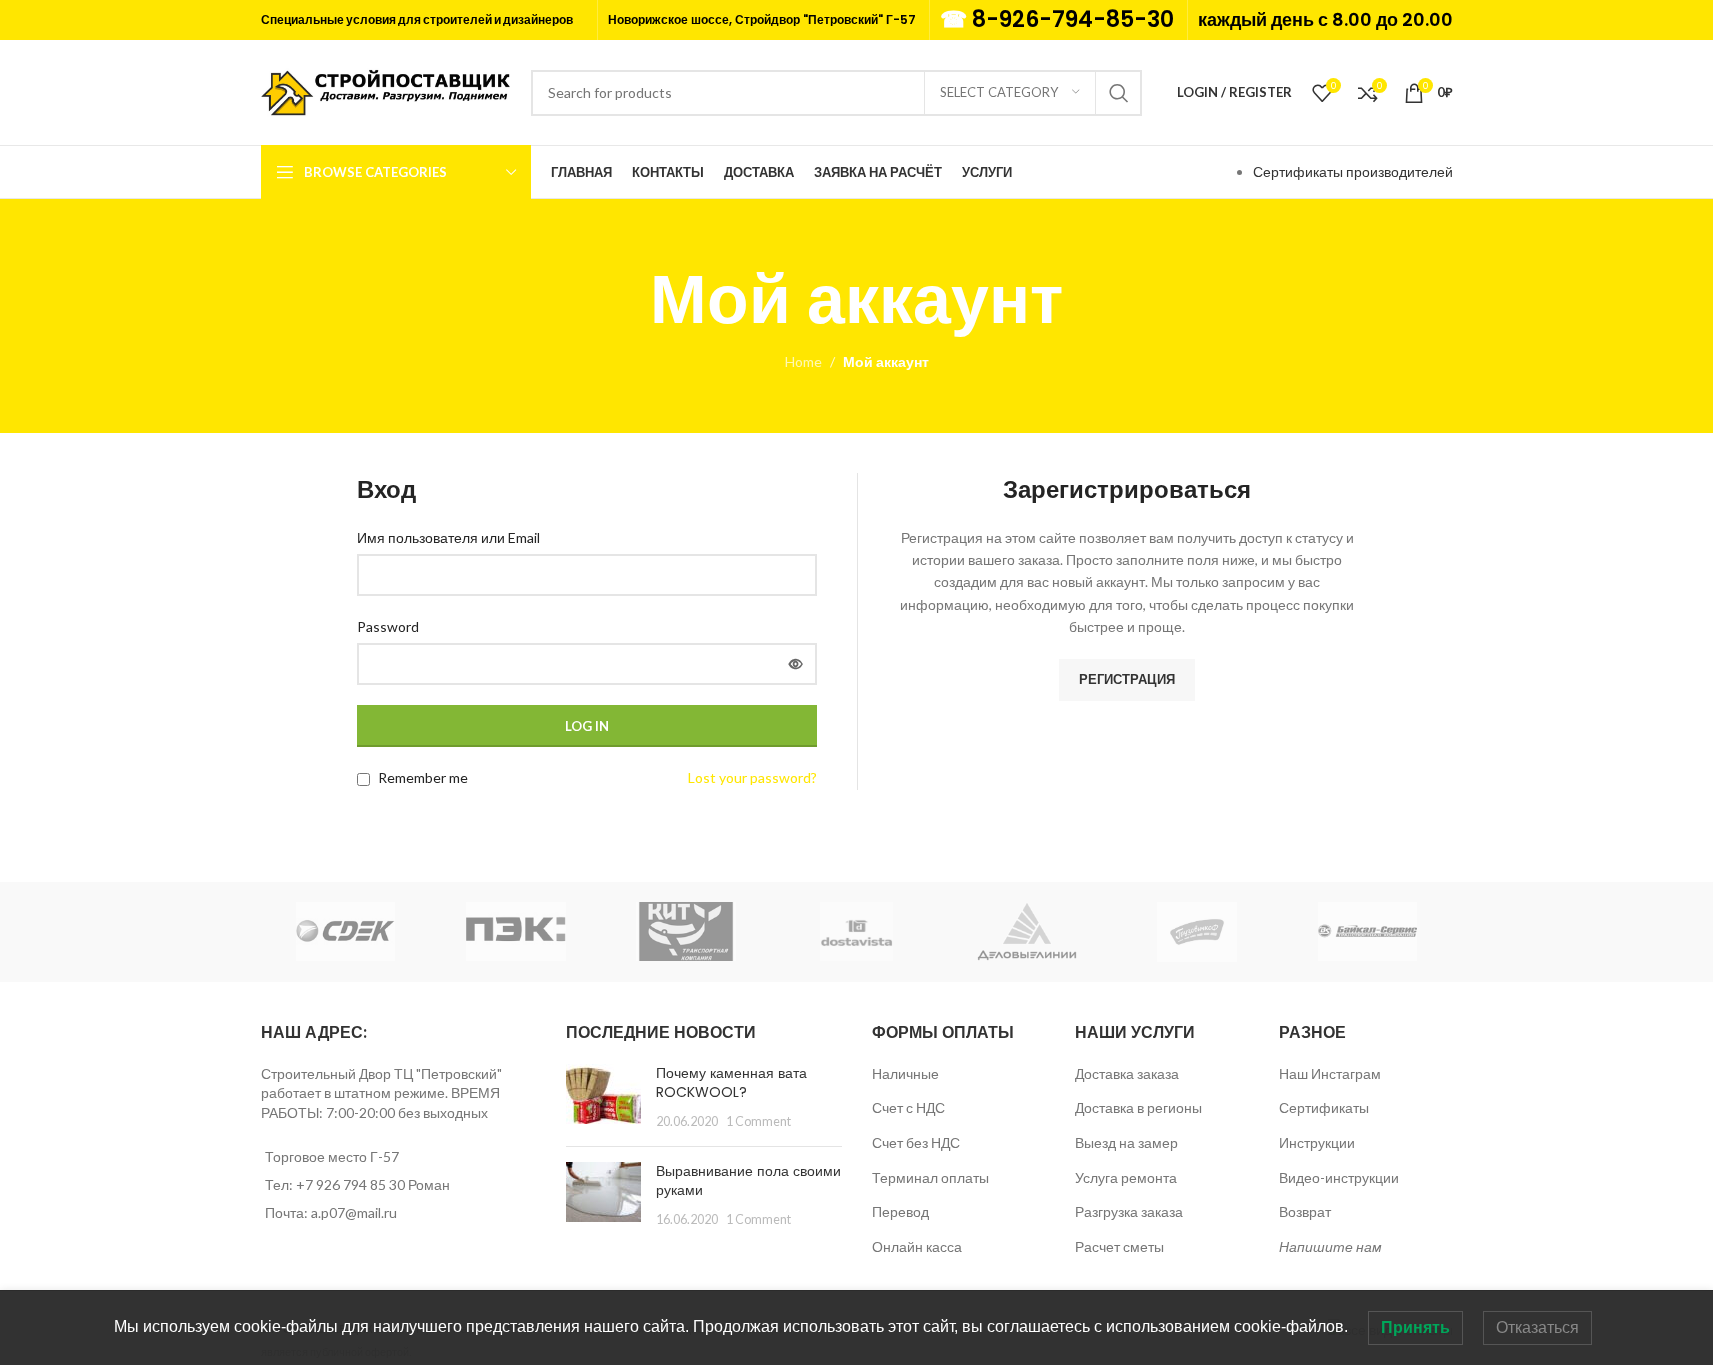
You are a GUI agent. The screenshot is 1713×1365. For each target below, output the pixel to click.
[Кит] (686, 932)
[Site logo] (386, 90)
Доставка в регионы (1138, 1107)
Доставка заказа (1127, 1073)
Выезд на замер (1126, 1142)
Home (803, 361)
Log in (587, 726)
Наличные (905, 1073)
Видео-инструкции (1339, 1177)
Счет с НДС (908, 1107)
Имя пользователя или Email (453, 536)
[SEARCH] (1119, 93)
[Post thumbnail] (603, 1097)
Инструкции (1317, 1142)
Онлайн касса (917, 1246)
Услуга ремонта (1126, 1177)
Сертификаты (1324, 1107)
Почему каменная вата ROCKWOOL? (731, 1083)
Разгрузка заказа (1129, 1211)
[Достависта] (856, 932)
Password (393, 625)
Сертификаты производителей (1353, 171)
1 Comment (758, 1121)
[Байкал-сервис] (1367, 932)
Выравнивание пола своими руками (748, 1181)
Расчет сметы (1119, 1246)
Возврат (1305, 1211)
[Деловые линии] (1027, 932)
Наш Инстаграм (1330, 1073)
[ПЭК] (516, 932)
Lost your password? (752, 777)
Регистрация (1127, 679)
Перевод (900, 1211)
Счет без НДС (916, 1142)
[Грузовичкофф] (1197, 932)
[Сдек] (346, 932)
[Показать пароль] (796, 664)
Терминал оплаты (930, 1177)
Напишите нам (1330, 1246)
